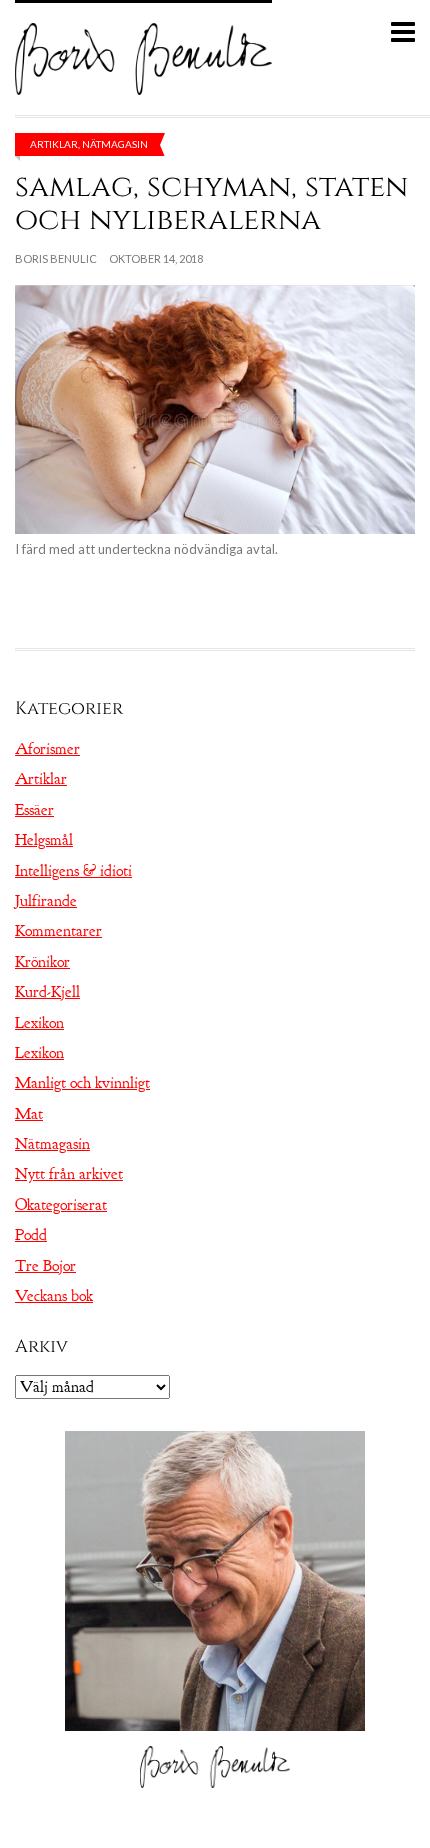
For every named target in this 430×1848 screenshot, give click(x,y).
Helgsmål (44, 840)
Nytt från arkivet (69, 1174)
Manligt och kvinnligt (82, 1083)
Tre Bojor (45, 1266)
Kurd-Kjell (47, 992)
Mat (29, 1114)
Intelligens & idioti (73, 871)
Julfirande (46, 901)
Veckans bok (54, 1296)
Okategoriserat (61, 1205)
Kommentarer (58, 931)
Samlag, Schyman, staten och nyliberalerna (211, 203)
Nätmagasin (115, 144)
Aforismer (47, 749)
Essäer (34, 810)
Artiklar (54, 144)
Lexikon (39, 1023)
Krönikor (42, 962)
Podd (31, 1235)
